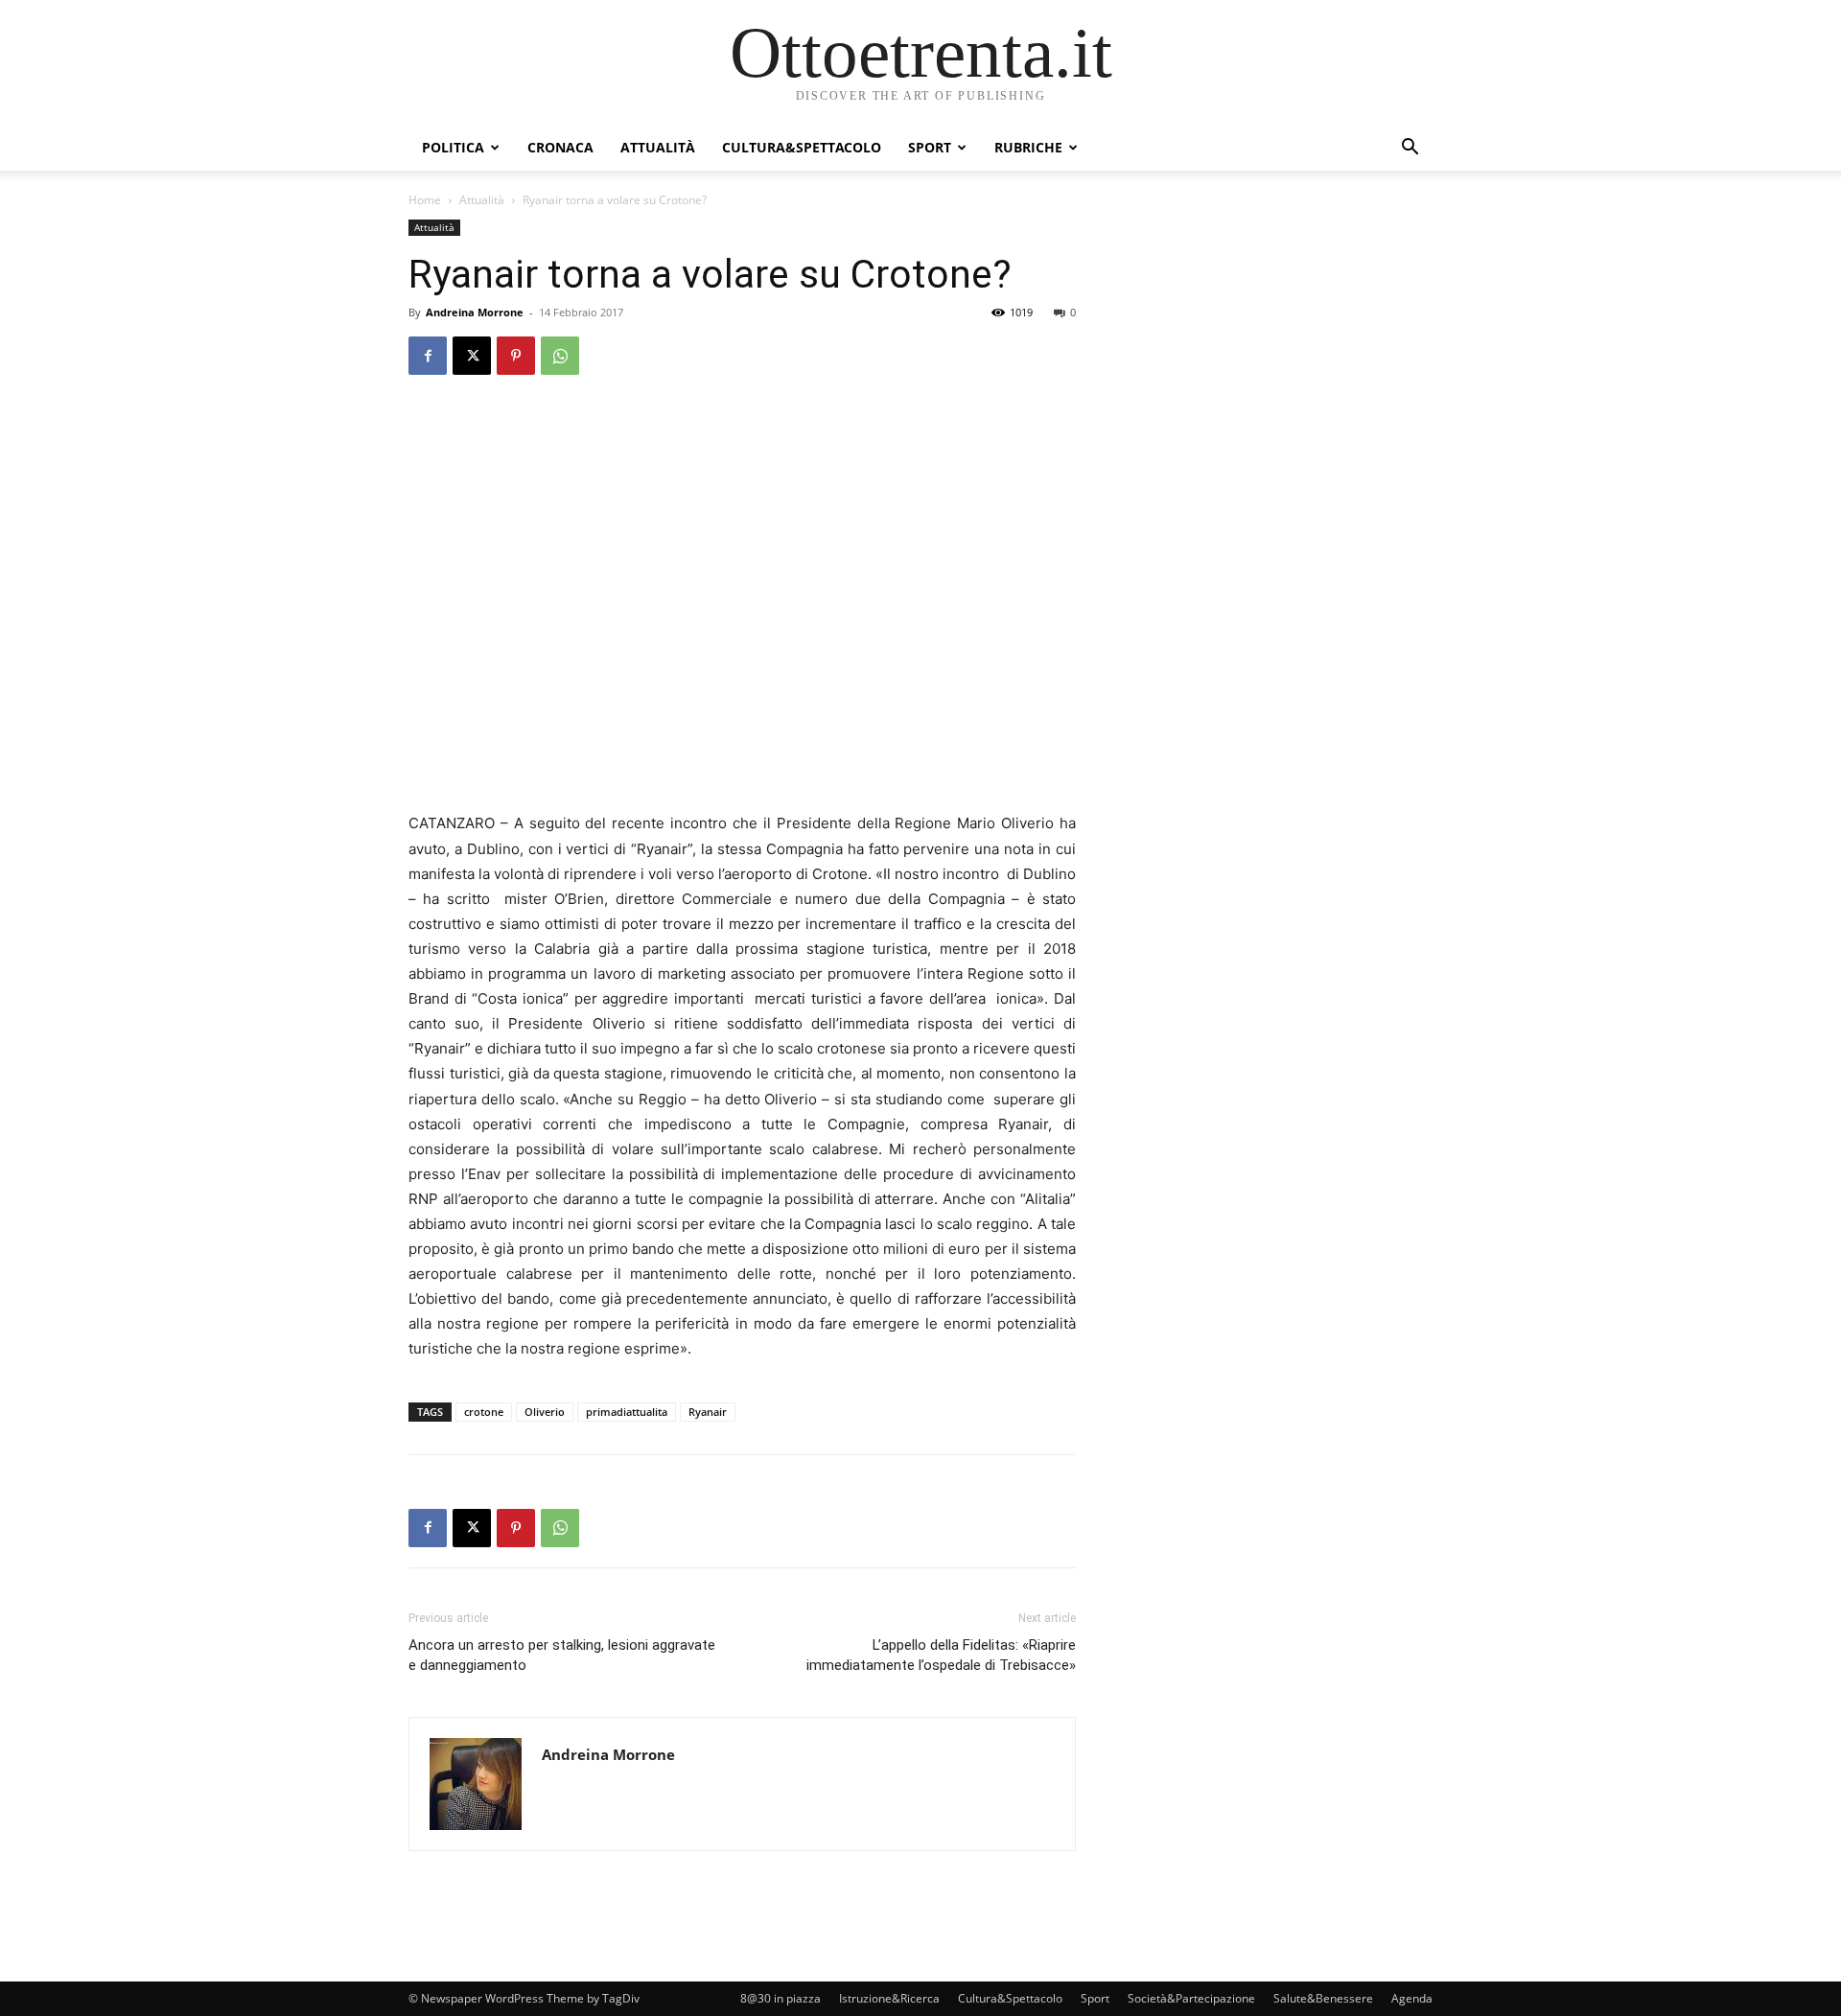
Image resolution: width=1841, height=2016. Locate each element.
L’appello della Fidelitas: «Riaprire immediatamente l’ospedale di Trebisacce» (941, 1655)
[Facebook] (428, 356)
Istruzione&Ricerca (889, 1998)
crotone (484, 1412)
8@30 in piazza (781, 1998)
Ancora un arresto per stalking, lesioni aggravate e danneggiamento (562, 1655)
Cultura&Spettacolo (802, 147)
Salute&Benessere (1323, 1998)
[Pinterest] (516, 356)
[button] (1410, 149)
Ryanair (708, 1412)
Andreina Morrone (475, 312)
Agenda (1412, 1998)
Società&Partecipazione (1191, 1998)
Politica (453, 147)
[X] (472, 356)
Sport (930, 147)
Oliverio (545, 1412)
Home (425, 200)
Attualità (658, 147)
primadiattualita (627, 1412)
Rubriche (1028, 147)
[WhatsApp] (560, 356)
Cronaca (560, 147)
